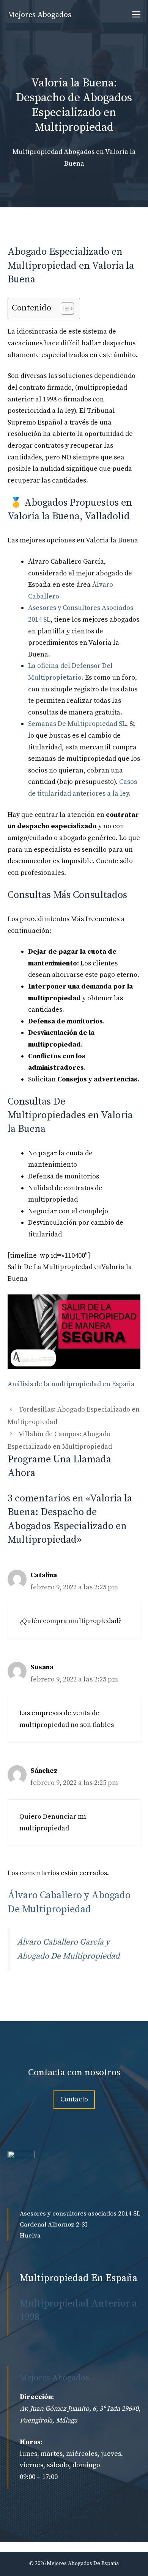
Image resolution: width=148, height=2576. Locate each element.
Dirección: (37, 2397)
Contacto (74, 2099)
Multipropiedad (37, 152)
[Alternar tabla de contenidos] (64, 309)
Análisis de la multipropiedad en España (71, 1384)
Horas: (31, 2442)
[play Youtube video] (74, 1332)
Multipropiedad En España (79, 2278)
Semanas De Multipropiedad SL (77, 724)
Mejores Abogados (39, 15)
